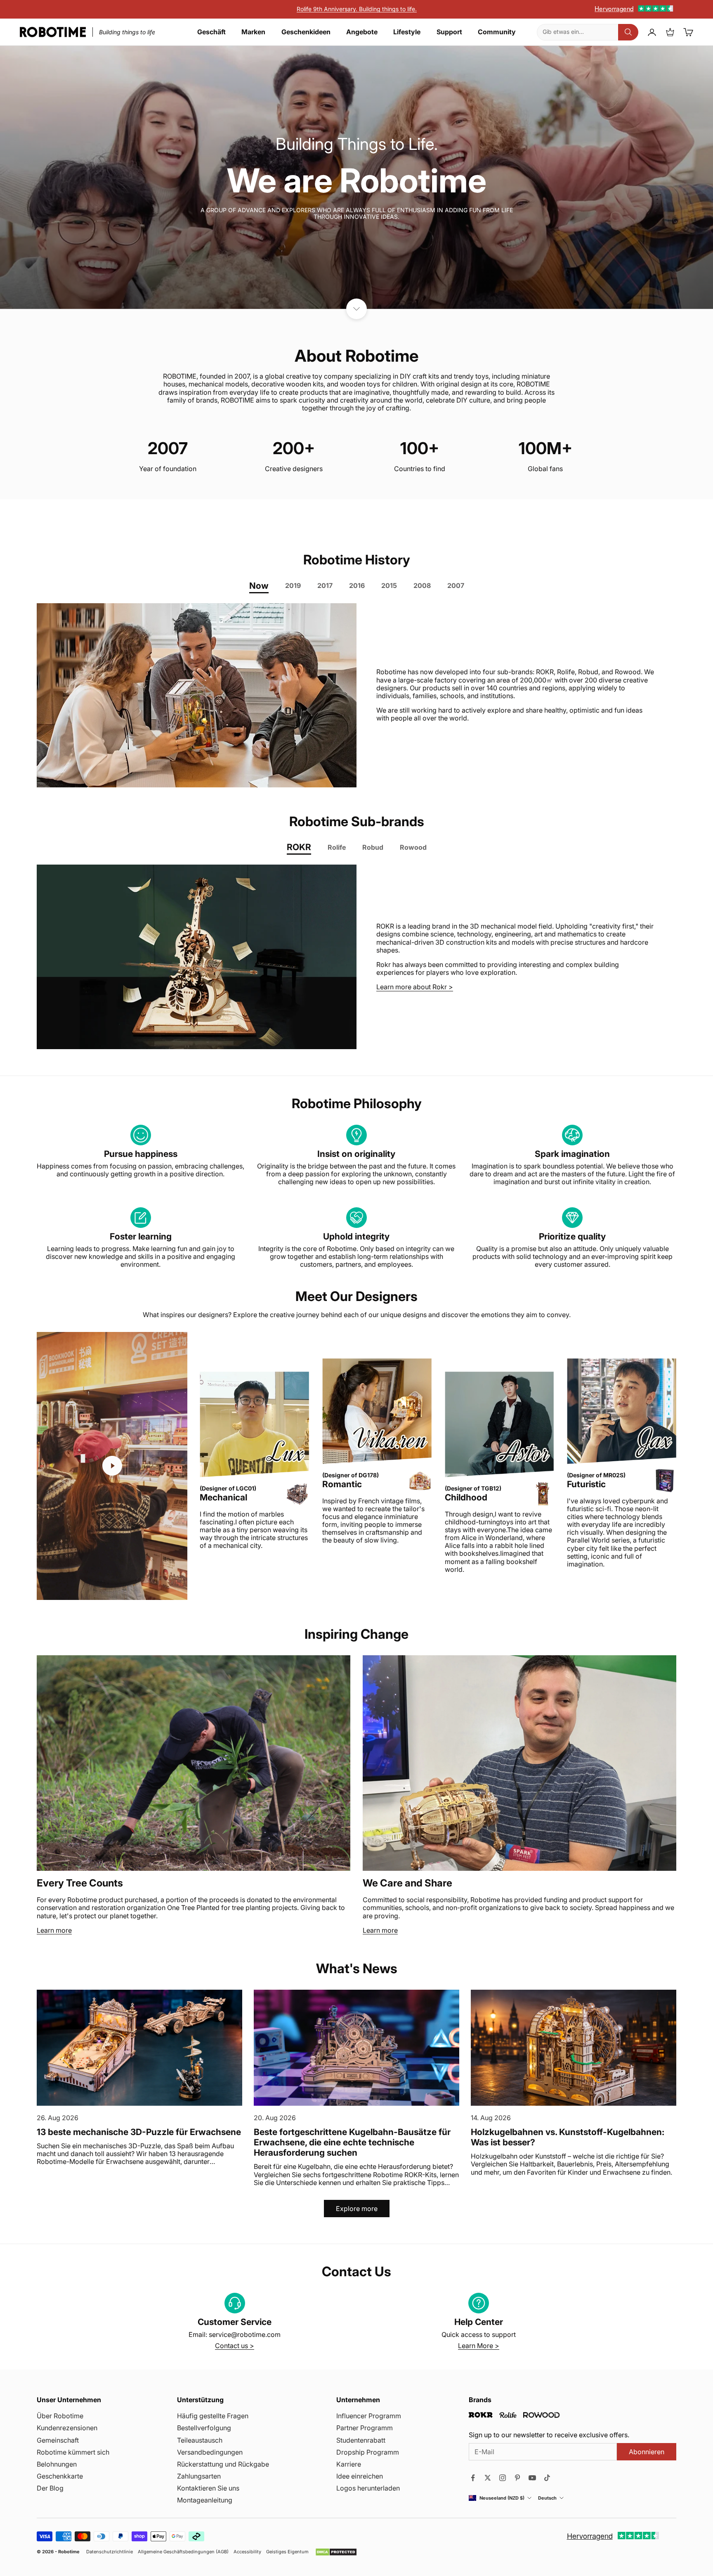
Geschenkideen (306, 32)
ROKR (299, 847)
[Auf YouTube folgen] (532, 2478)
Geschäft (211, 32)
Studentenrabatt (361, 2440)
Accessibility (247, 2552)
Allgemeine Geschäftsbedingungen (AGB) (183, 2552)
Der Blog (50, 2488)
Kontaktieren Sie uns (208, 2488)
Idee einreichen (360, 2476)
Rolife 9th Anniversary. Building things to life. (357, 9)
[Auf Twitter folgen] (488, 2478)
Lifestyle (407, 32)
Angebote (362, 32)
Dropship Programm (368, 2452)
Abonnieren (647, 2452)
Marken (253, 32)
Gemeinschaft (58, 2440)
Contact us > (235, 2346)
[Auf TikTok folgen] (547, 2478)
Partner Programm (365, 2428)
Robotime (69, 2552)
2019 (293, 585)
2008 (422, 585)
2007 (456, 585)
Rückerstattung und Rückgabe (223, 2464)
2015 (389, 585)
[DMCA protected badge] (336, 2552)
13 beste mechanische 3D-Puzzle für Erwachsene (139, 2132)
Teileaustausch (200, 2440)
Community (497, 32)
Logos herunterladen (368, 2488)
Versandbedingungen (210, 2452)
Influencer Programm (369, 2416)
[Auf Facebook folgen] (473, 2478)
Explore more (357, 2209)
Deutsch (547, 2498)
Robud (373, 847)
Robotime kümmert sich (73, 2452)
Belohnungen (57, 2464)
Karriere (349, 2464)
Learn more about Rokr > (415, 987)
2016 (357, 585)
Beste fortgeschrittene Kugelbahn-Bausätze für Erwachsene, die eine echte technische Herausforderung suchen (352, 2142)
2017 (325, 585)
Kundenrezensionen (67, 2428)
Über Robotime (60, 2416)
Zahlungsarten (199, 2476)
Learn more (54, 1930)
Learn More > (479, 2346)
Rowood (413, 847)
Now (259, 586)
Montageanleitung (205, 2500)
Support (449, 32)
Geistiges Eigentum (287, 2552)
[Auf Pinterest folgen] (517, 2478)
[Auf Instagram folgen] (503, 2478)
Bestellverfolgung (204, 2428)
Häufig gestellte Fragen (213, 2416)
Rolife (337, 847)
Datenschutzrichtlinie (110, 2552)
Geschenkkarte (60, 2476)
